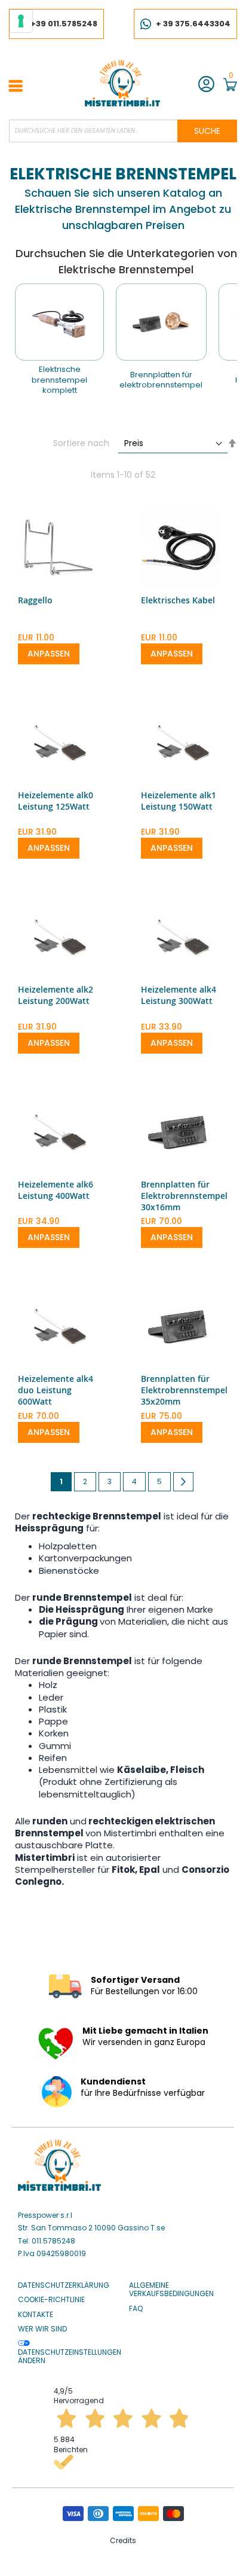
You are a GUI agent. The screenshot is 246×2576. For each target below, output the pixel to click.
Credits (123, 2540)
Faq (136, 2309)
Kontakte (36, 2315)
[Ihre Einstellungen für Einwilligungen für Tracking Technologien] (21, 21)
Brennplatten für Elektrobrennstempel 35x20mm (184, 1390)
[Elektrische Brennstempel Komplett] (59, 322)
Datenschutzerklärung (64, 2285)
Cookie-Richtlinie (51, 2300)
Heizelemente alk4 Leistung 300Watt (179, 995)
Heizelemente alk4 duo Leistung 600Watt (56, 1390)
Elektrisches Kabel (178, 600)
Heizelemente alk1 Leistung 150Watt (179, 801)
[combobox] (123, 131)
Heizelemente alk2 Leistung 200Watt (56, 995)
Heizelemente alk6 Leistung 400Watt (56, 1190)
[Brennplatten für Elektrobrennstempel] (161, 322)
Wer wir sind (42, 2329)
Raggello (35, 600)
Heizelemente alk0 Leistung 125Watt (56, 801)
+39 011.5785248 (64, 24)
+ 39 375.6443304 (193, 24)
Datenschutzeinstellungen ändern (70, 2356)
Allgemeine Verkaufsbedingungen (171, 2290)
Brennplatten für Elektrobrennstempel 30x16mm (184, 1196)
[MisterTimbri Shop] (122, 83)
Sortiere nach (81, 443)
